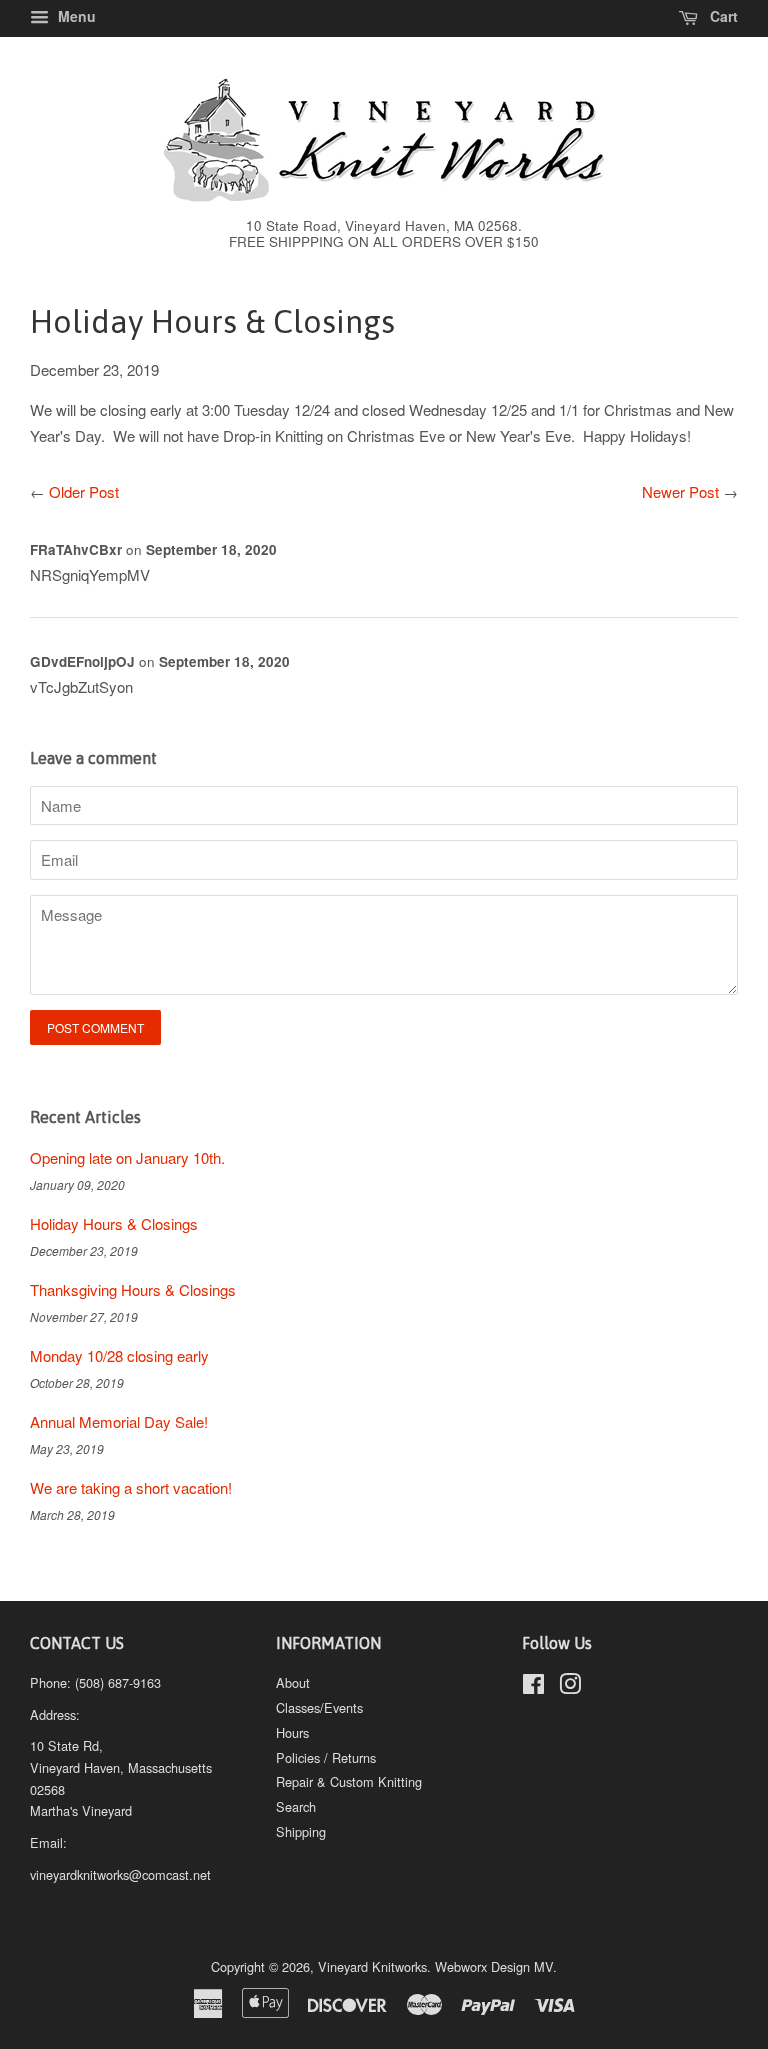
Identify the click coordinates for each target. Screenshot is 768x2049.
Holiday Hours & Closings (114, 1223)
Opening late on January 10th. (127, 1157)
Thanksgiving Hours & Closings (133, 1289)
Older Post (84, 491)
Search (296, 1806)
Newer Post (680, 491)
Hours (292, 1732)
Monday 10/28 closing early (119, 1355)
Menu (75, 16)
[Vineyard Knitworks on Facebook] (533, 1687)
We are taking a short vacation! (131, 1487)
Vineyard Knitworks (372, 1966)
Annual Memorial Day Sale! (119, 1421)
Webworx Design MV (494, 1966)
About (293, 1682)
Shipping (301, 1831)
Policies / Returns (326, 1757)
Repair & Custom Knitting (349, 1781)
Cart (722, 16)
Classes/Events (319, 1707)
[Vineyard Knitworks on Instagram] (570, 1687)
